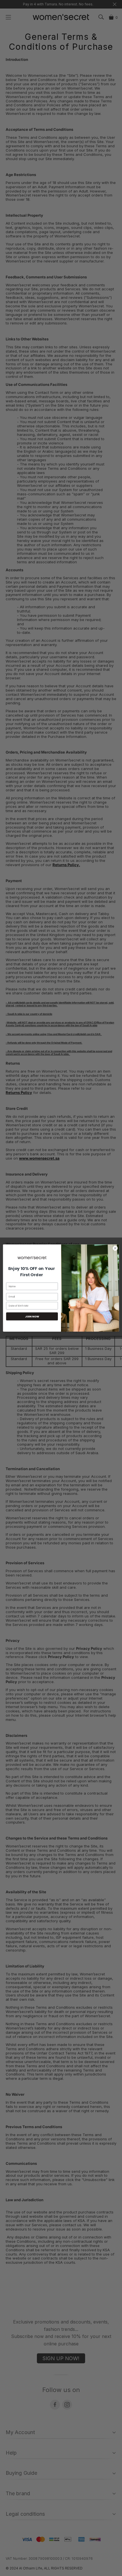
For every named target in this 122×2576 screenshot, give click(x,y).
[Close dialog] (115, 1248)
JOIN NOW (32, 1316)
